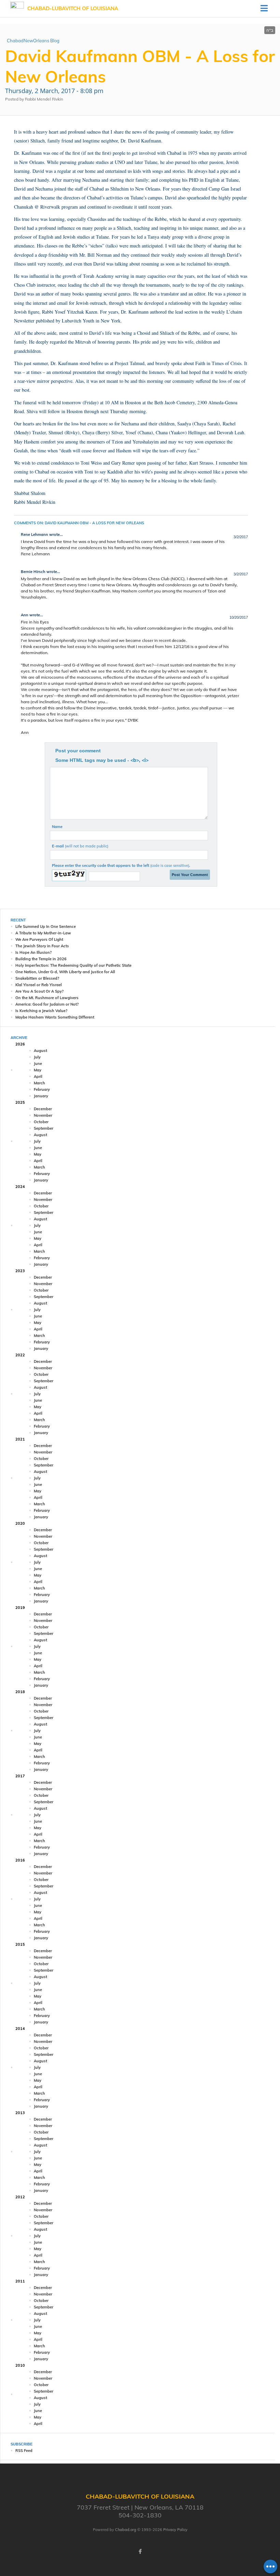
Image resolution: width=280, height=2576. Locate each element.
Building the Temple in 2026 (41, 959)
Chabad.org (126, 2530)
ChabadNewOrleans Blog (33, 41)
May (38, 1070)
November (43, 1115)
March (39, 1083)
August (40, 1051)
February (42, 1089)
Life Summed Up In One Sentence (46, 927)
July (37, 1057)
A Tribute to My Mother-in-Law (43, 933)
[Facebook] (140, 2551)
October (41, 1122)
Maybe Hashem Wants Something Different (55, 1017)
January (41, 1096)
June (38, 1064)
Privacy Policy (175, 2530)
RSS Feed (24, 2451)
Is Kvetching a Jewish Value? (41, 1011)
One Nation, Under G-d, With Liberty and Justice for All (65, 972)
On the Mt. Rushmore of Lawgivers (47, 998)
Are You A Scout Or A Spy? (39, 991)
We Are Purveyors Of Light (39, 939)
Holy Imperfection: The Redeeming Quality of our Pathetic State (73, 965)
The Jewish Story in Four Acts (42, 946)
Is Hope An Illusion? (33, 952)
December (43, 1109)
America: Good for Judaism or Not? (47, 1004)
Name (57, 827)
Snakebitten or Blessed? (37, 978)
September (44, 1128)
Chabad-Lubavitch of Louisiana (73, 8)
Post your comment (78, 751)
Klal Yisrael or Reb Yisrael (39, 985)
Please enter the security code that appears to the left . (121, 865)
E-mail (80, 846)
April (38, 1076)
